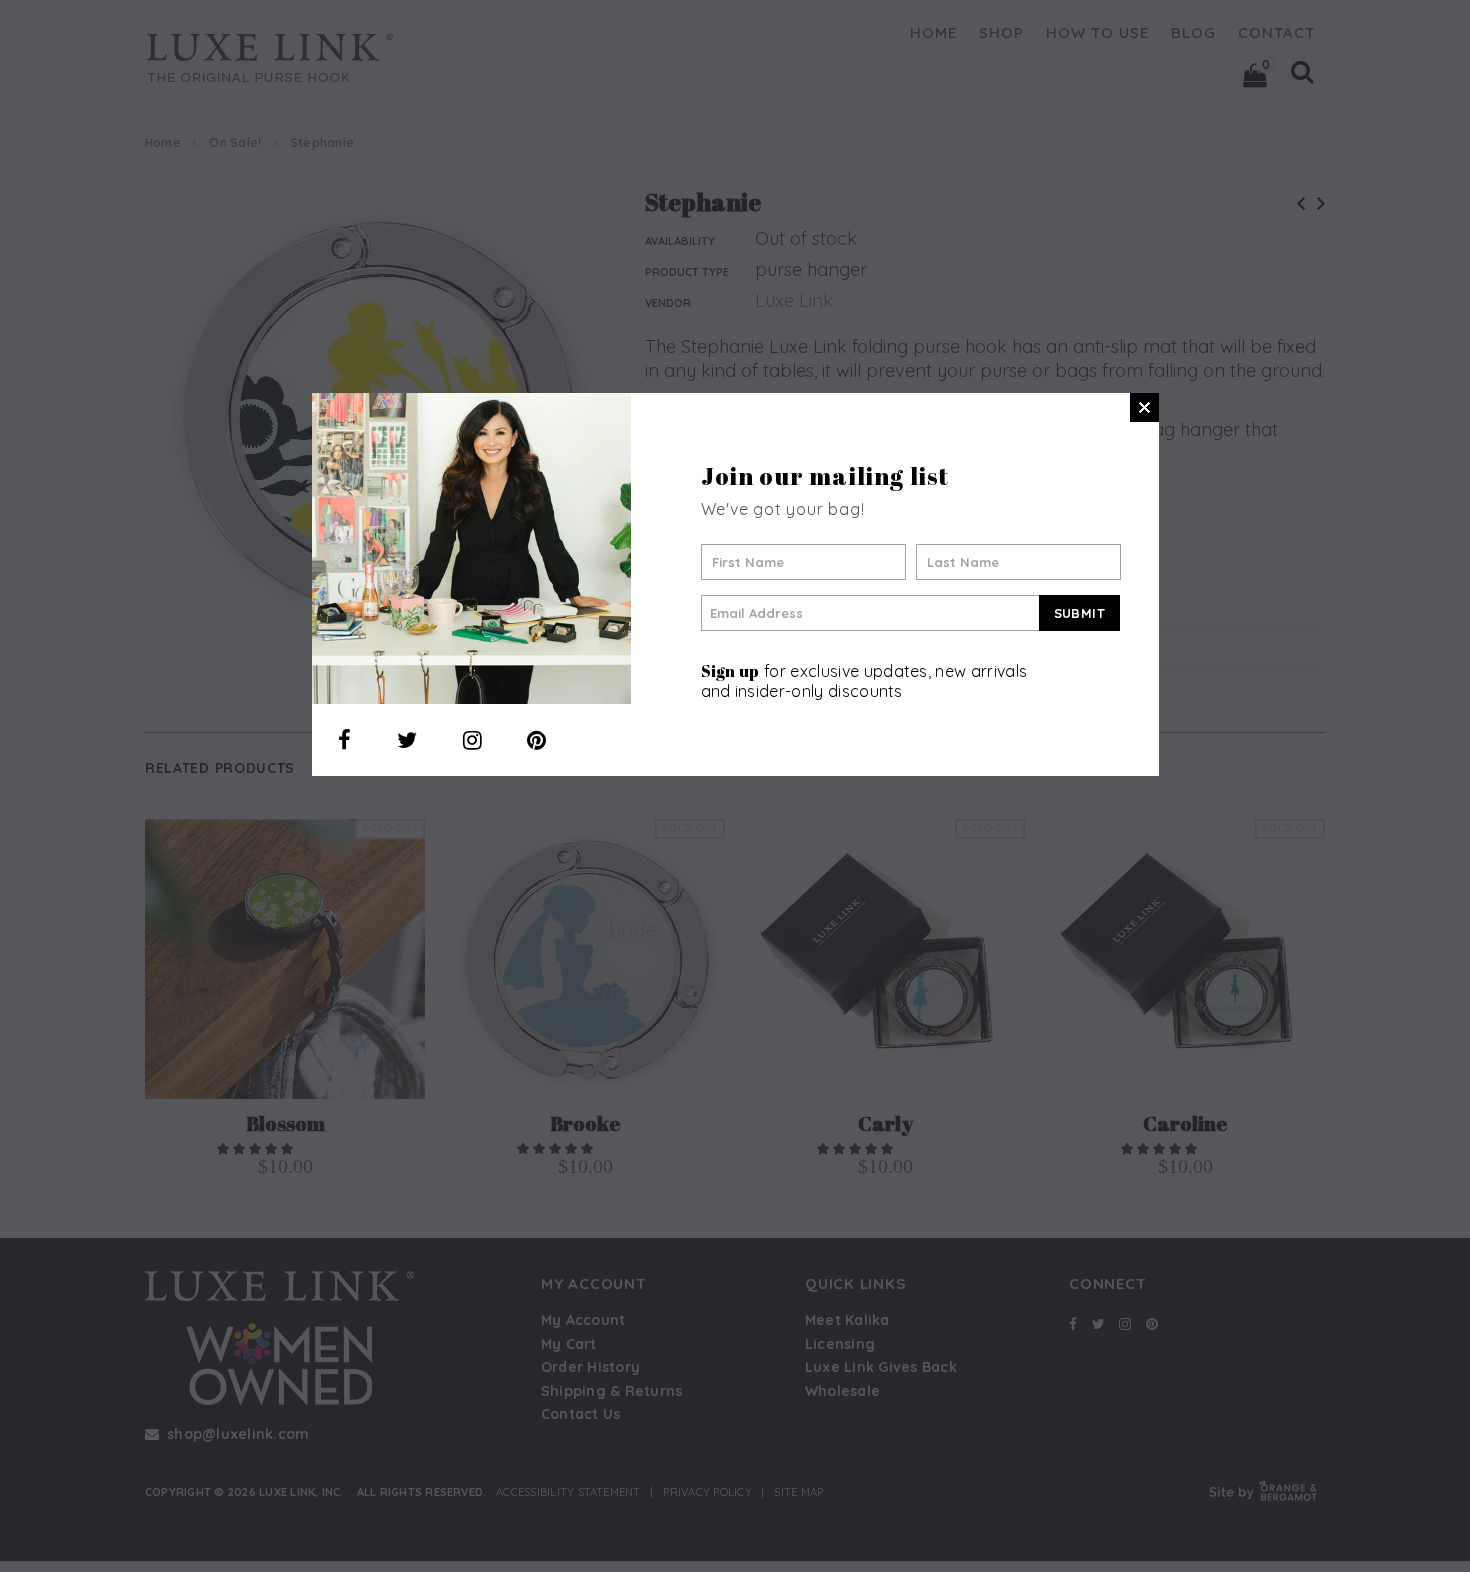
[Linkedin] (536, 740)
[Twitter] (407, 740)
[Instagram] (472, 740)
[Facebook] (344, 740)
